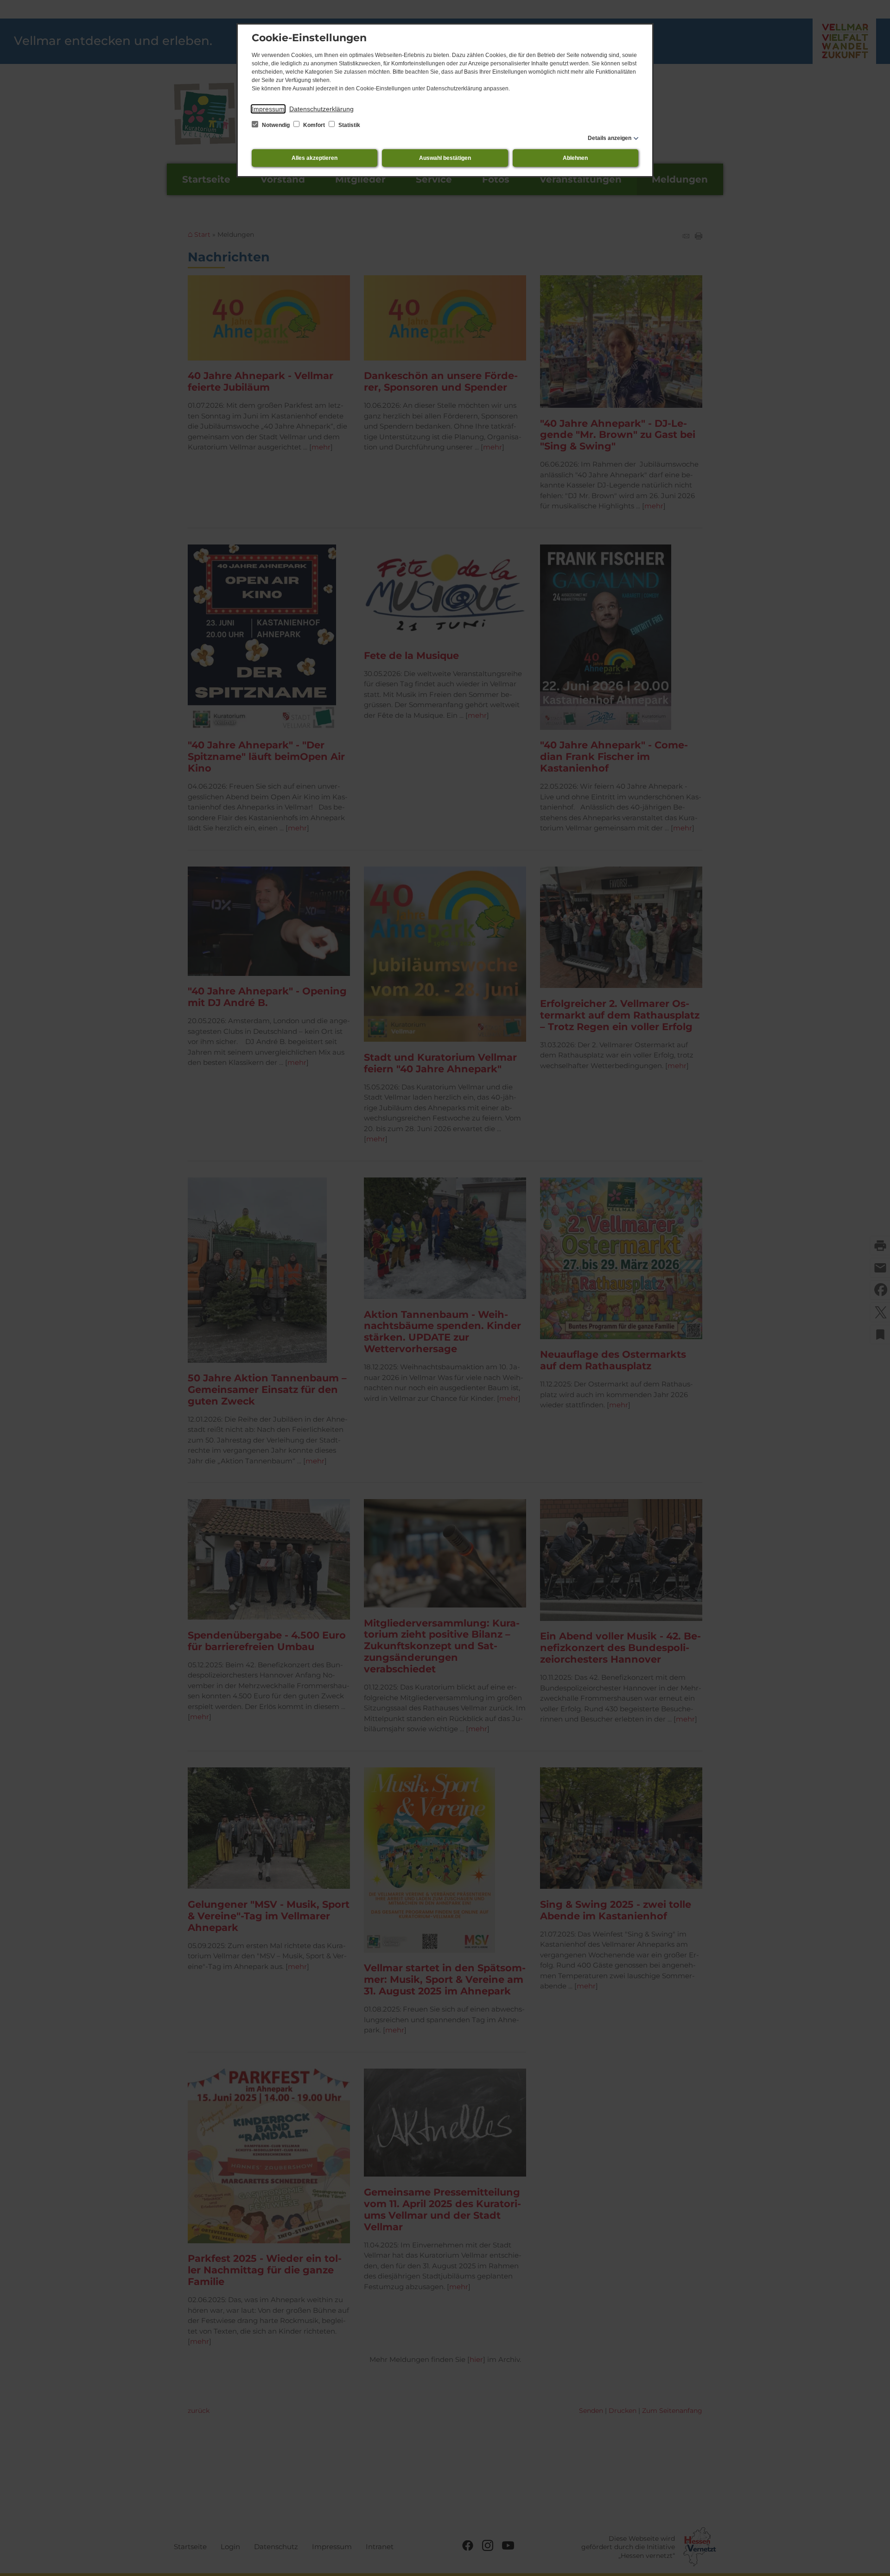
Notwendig (276, 125)
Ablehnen (575, 158)
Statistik (349, 125)
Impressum (268, 109)
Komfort (314, 125)
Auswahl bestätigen (445, 158)
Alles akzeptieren (315, 158)
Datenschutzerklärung (321, 109)
